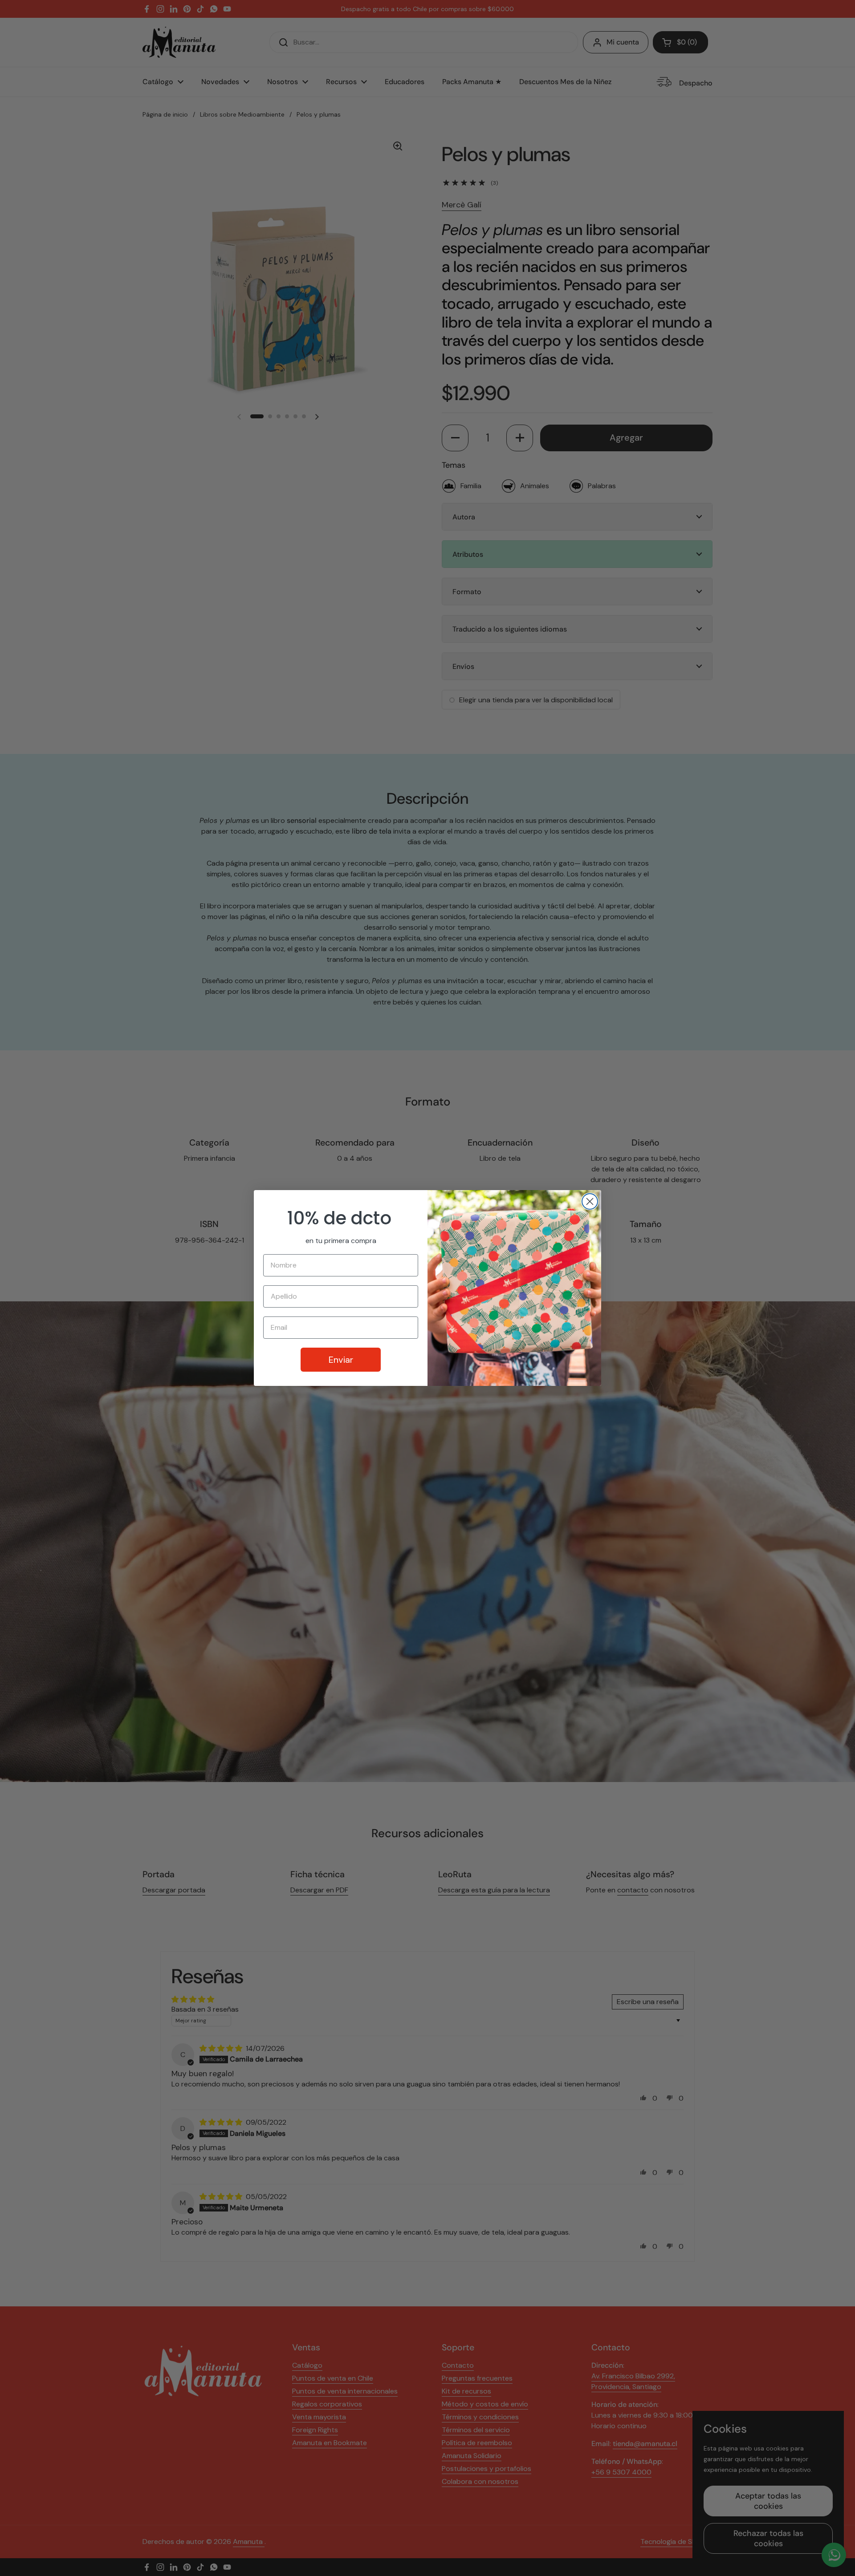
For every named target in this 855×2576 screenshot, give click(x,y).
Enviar (341, 1360)
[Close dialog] (590, 1201)
